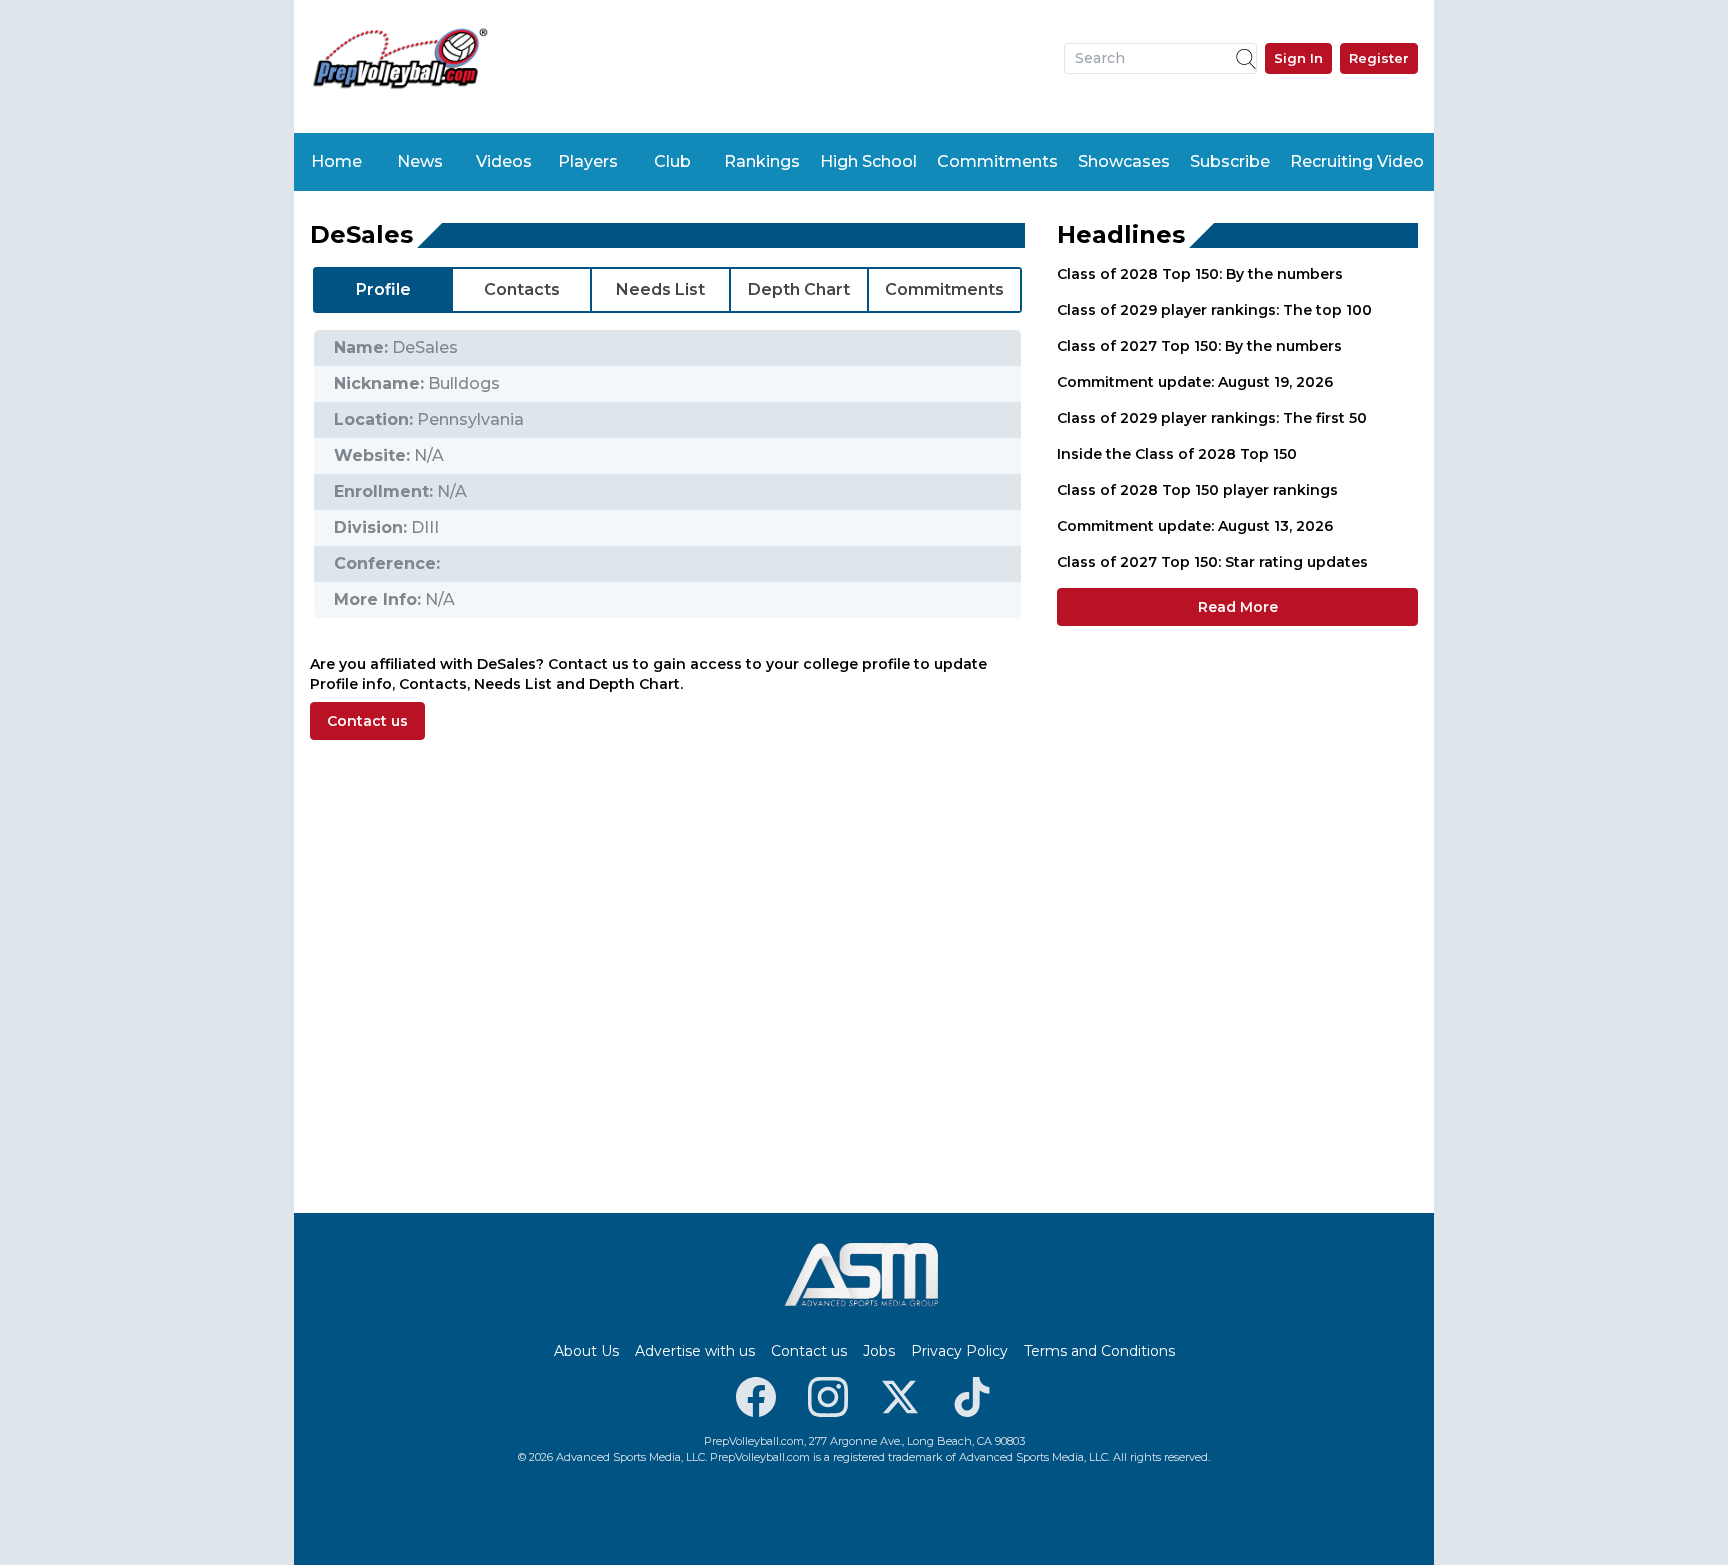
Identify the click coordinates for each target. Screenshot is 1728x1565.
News (420, 161)
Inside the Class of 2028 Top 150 (1177, 454)
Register (1379, 58)
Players (588, 161)
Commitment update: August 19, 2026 (1195, 382)
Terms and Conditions (1099, 1351)
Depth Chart (799, 289)
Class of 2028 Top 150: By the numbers (1200, 274)
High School (868, 161)
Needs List (660, 289)
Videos (504, 161)
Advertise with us (695, 1351)
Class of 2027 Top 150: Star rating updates (1212, 562)
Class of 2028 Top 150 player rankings (1197, 490)
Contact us (367, 721)
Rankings (762, 161)
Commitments (997, 161)
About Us (586, 1351)
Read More (1238, 607)
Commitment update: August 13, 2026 (1195, 526)
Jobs (879, 1351)
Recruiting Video (1357, 161)
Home (336, 161)
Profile (383, 289)
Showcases (1124, 161)
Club (672, 161)
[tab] (383, 290)
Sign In (1298, 58)
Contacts (522, 289)
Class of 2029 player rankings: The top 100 (1214, 310)
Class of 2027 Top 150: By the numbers (1199, 346)
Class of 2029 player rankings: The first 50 (1212, 418)
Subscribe (1230, 161)
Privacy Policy (959, 1351)
